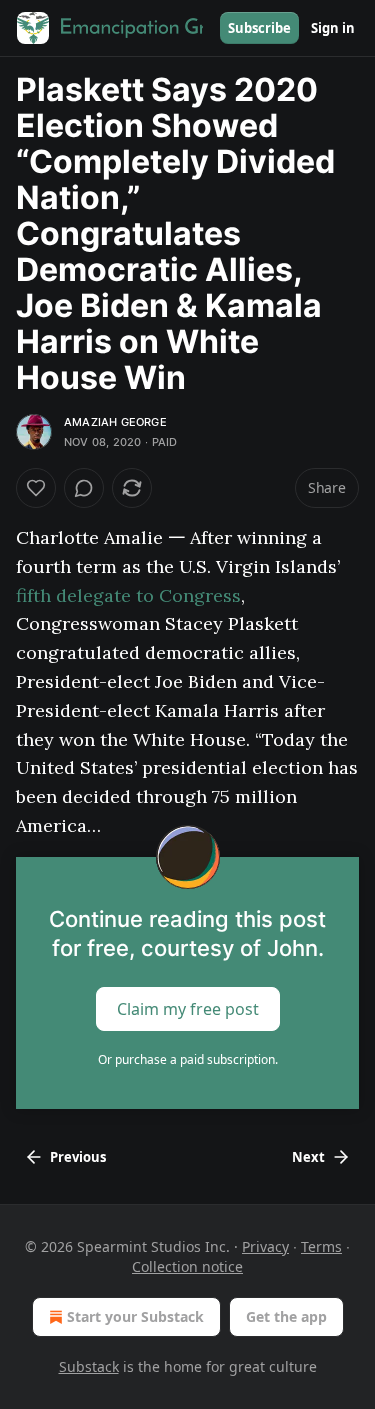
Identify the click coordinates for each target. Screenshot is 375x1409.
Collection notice (187, 1266)
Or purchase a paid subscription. (188, 1059)
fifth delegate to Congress (128, 595)
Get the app (286, 1316)
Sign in (333, 28)
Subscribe (259, 28)
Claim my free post (188, 1009)
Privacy (265, 1246)
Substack (89, 1366)
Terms (321, 1246)
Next (308, 1157)
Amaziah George (115, 422)
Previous (78, 1157)
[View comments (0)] (84, 488)
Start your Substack (135, 1316)
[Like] (36, 488)
